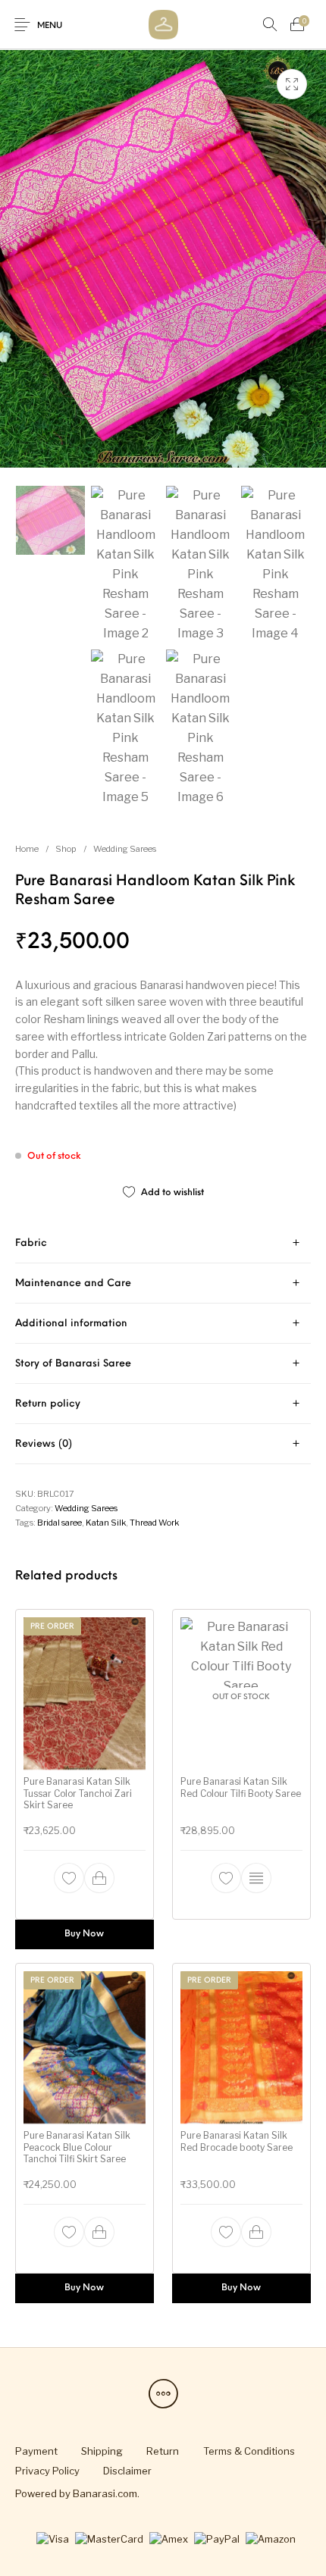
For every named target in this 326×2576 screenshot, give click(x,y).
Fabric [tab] (31, 1243)
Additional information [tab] (71, 1324)
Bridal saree (60, 1523)
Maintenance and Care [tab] (73, 1283)
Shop (66, 849)
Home (27, 849)
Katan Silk (106, 1523)
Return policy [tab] (48, 1404)
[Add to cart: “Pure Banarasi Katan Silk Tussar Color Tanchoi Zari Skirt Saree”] (100, 1877)
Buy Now (85, 1933)
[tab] (163, 1243)
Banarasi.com (105, 2493)
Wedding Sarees (125, 849)
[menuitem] (36, 2451)
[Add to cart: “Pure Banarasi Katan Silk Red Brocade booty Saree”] (256, 2232)
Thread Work (154, 1523)
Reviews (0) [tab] (44, 1444)
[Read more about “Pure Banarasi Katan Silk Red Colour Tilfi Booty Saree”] (256, 1877)
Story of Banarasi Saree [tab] (73, 1364)
